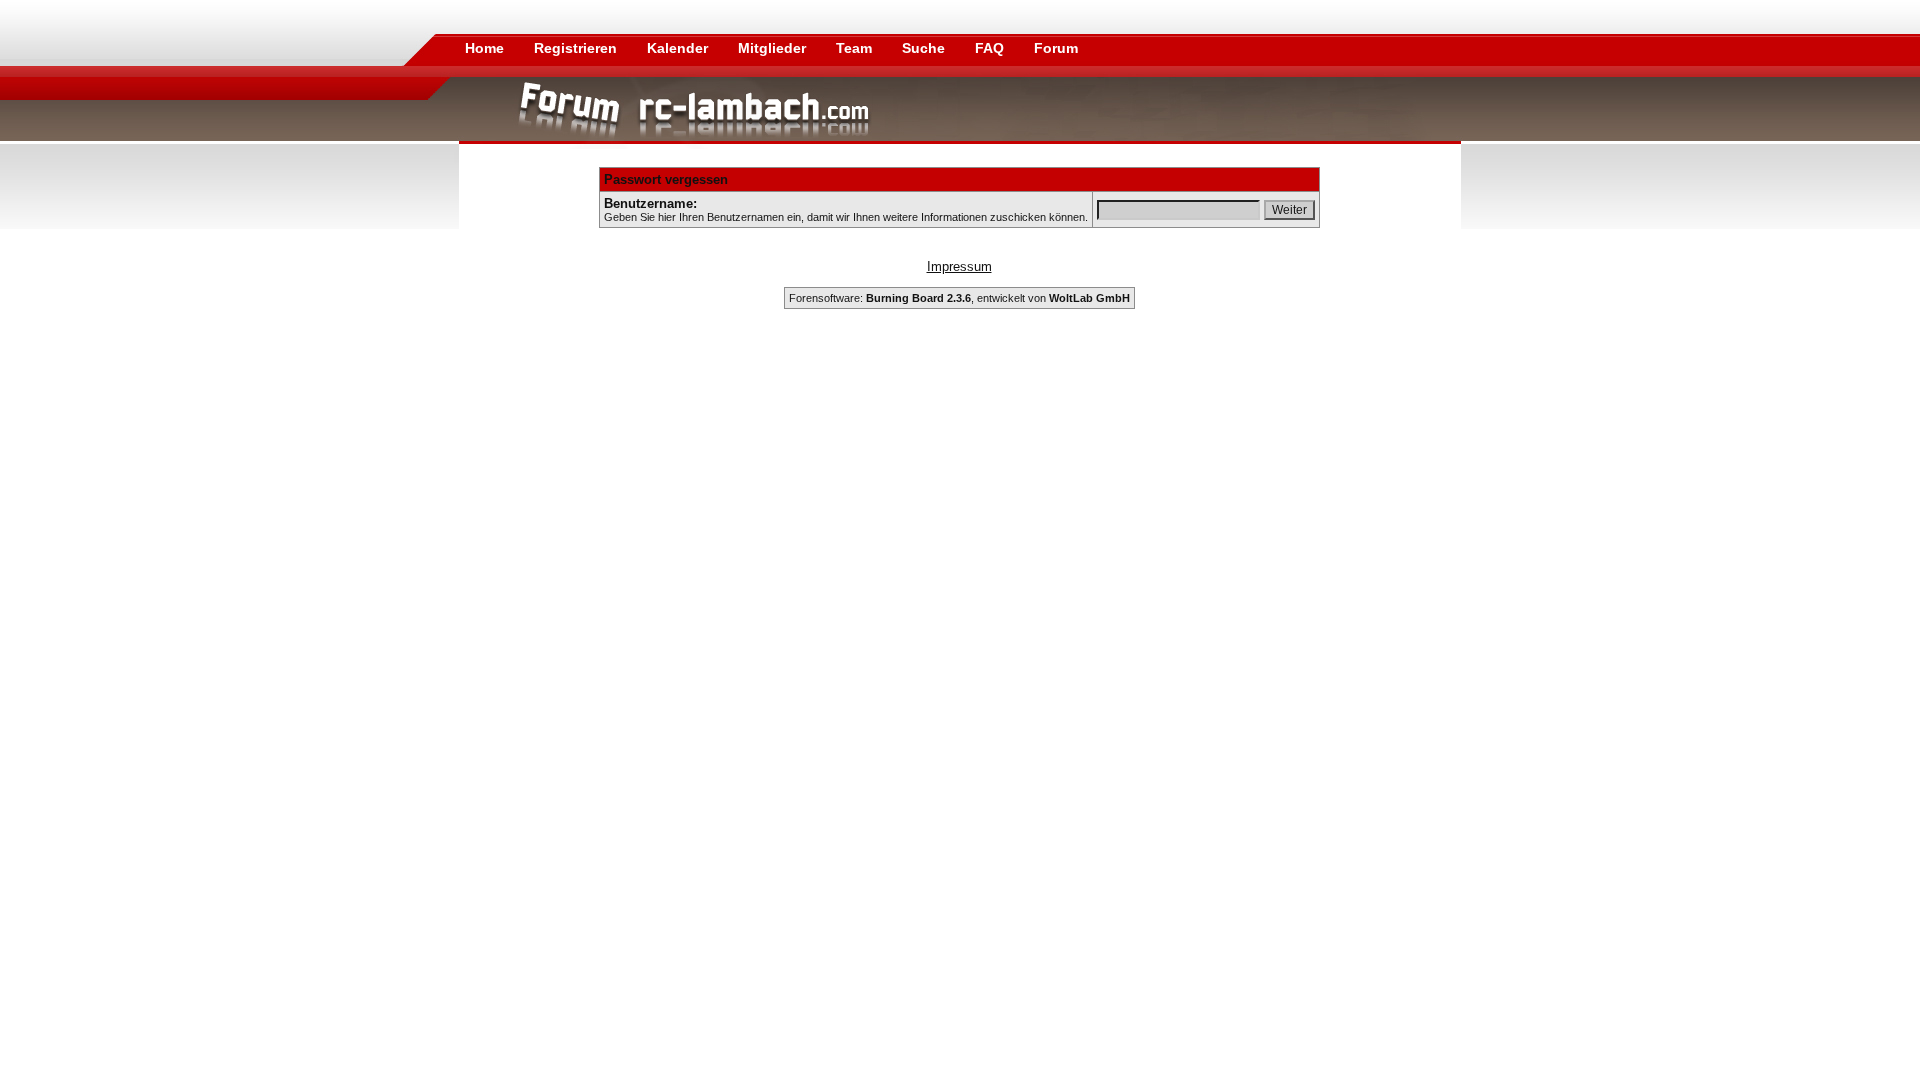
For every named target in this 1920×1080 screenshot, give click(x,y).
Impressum (959, 266)
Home (484, 48)
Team (856, 48)
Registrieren (577, 48)
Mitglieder (774, 48)
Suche (925, 48)
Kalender (679, 48)
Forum (1056, 48)
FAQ (991, 48)
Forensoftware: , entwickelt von (959, 298)
